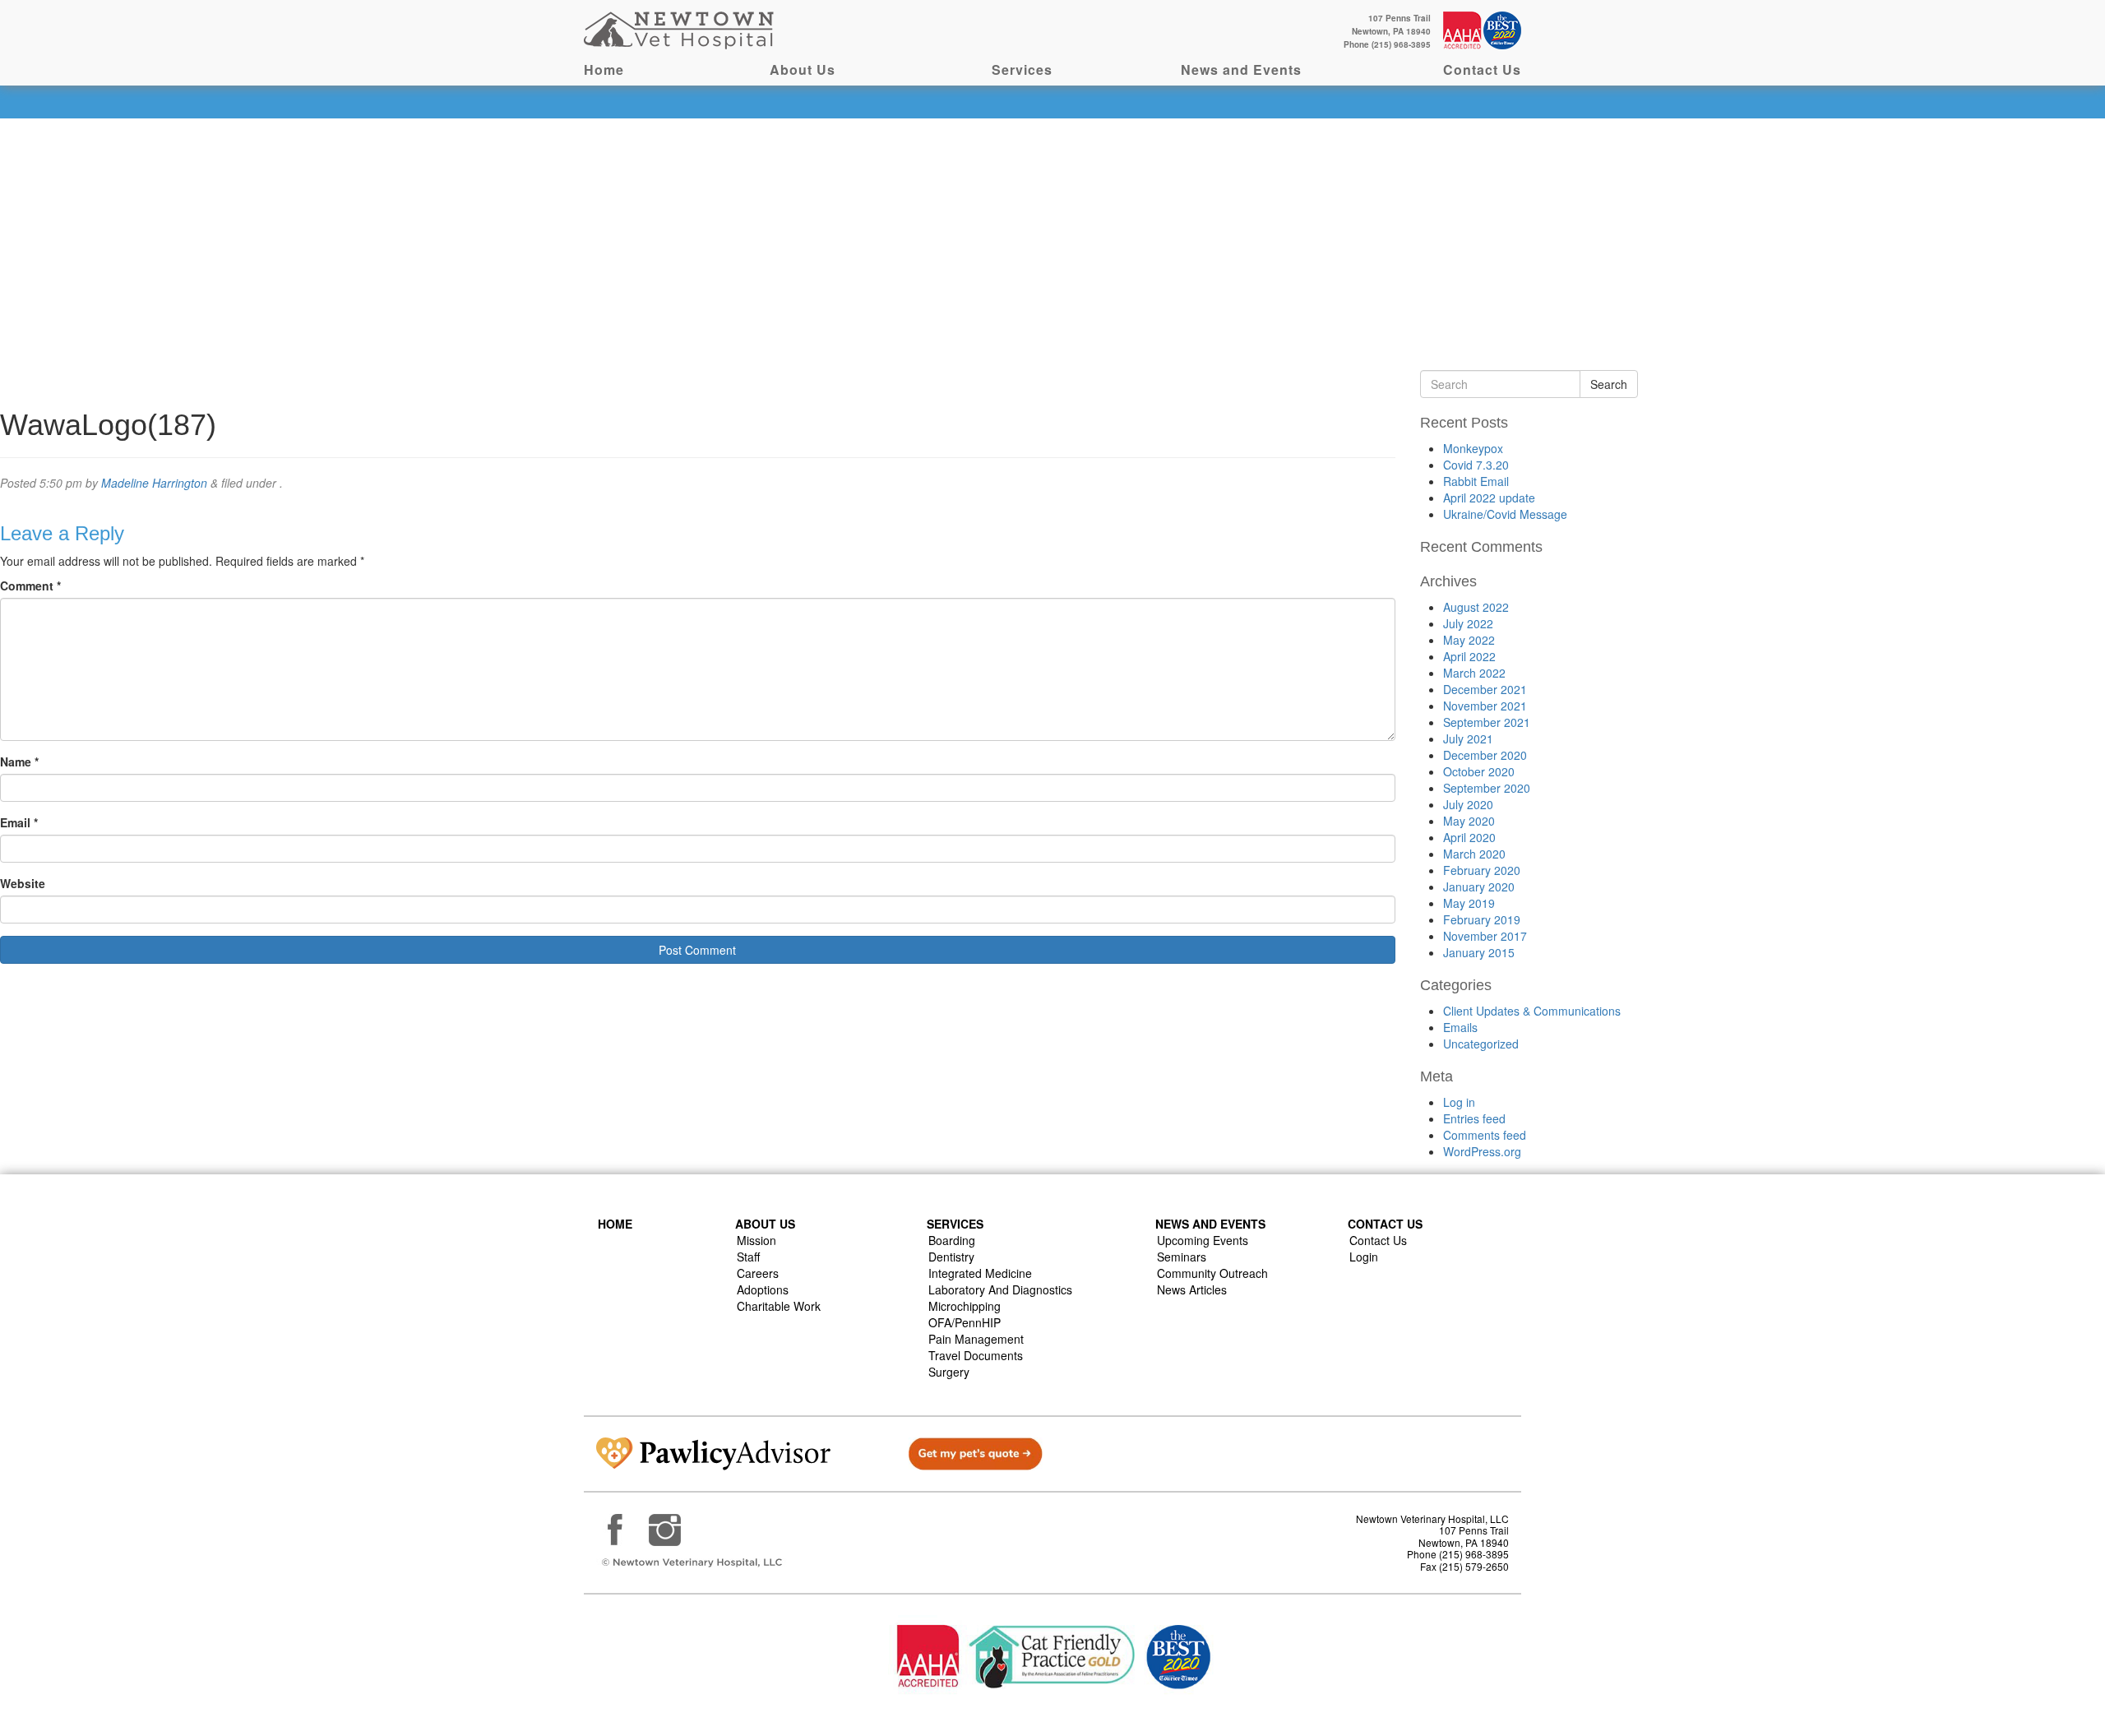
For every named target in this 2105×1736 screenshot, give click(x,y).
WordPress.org (1482, 1151)
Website (23, 883)
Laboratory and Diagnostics (1000, 1289)
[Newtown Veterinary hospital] (681, 29)
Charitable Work (779, 1306)
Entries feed (1474, 1118)
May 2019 (1469, 903)
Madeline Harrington (154, 483)
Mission (756, 1240)
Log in (1459, 1102)
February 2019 (1482, 919)
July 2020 (1468, 804)
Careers (758, 1273)
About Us (803, 69)
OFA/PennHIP (965, 1322)
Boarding (952, 1240)
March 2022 (1474, 673)
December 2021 (1485, 689)
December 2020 (1485, 755)
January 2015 (1479, 952)
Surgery (949, 1372)
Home (604, 69)
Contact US (1385, 1224)
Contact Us (1482, 69)
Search (1609, 384)
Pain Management (976, 1339)
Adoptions (763, 1289)
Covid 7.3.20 (1476, 465)
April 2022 (1469, 656)
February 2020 (1482, 870)
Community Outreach (1212, 1273)
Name (19, 762)
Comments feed (1485, 1135)
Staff (748, 1257)
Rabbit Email (1476, 481)
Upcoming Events (1203, 1240)
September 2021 (1487, 722)
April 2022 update (1489, 498)
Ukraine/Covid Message (1505, 514)
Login (1364, 1257)
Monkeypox (1473, 448)
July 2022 (1468, 623)
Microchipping (965, 1306)
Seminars (1182, 1257)
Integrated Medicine (980, 1273)
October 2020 (1479, 771)
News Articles (1192, 1289)
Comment (30, 586)
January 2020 (1479, 887)
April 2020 (1469, 837)
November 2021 (1485, 706)
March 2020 (1474, 854)
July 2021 (1468, 738)
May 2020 (1469, 821)
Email (19, 822)
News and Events (1241, 69)
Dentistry (951, 1257)
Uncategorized (1481, 1044)
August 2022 (1476, 607)
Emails (1460, 1027)
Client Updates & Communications (1532, 1011)
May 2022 (1469, 640)
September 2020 (1487, 788)
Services (1022, 69)
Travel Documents (976, 1355)
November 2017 (1485, 936)
